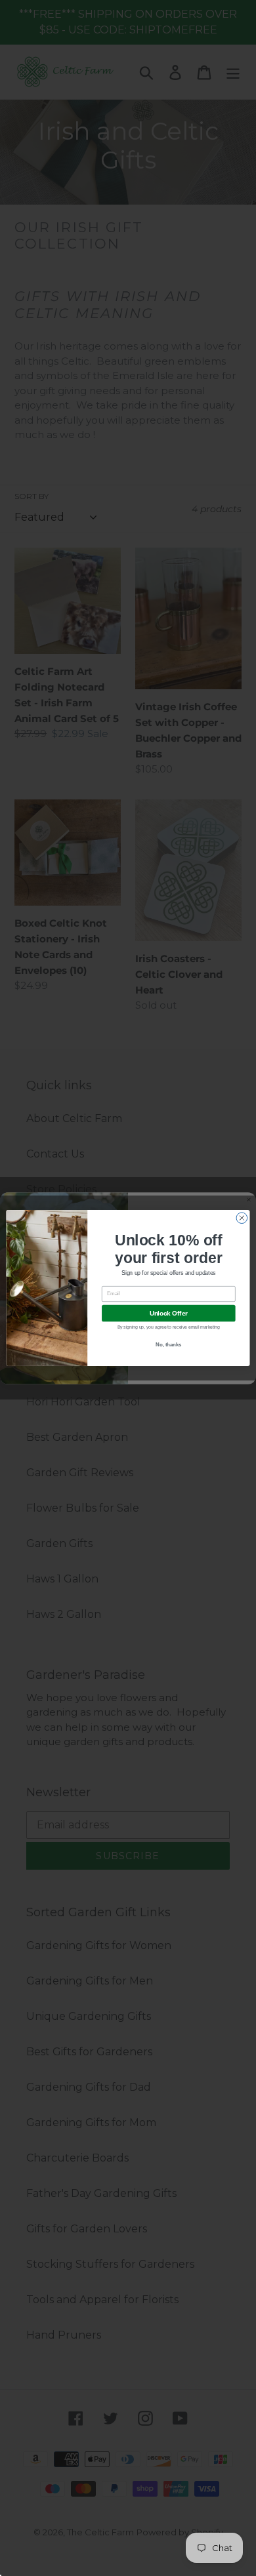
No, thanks (168, 1345)
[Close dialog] (242, 1218)
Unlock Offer (169, 1313)
